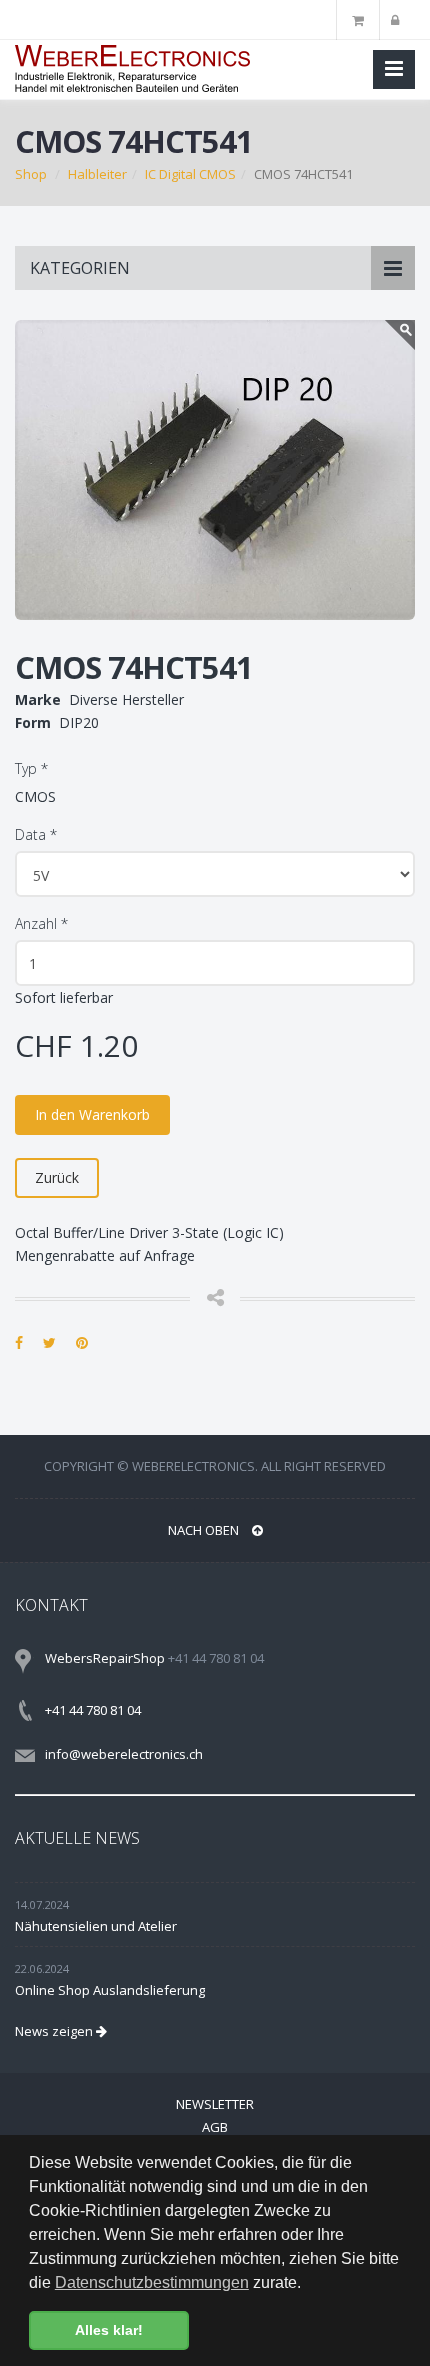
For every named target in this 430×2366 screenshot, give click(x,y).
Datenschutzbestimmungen (152, 2282)
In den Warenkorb (92, 1114)
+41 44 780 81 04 (93, 1710)
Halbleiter (97, 174)
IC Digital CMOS (190, 174)
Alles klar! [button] (109, 2330)
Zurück (57, 1177)
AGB (215, 2127)
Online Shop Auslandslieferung (110, 1990)
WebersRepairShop (105, 1658)
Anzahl (41, 923)
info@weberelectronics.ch (124, 1754)
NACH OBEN (205, 1530)
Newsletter (215, 2104)
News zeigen (55, 2031)
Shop (31, 174)
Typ (31, 768)
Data (36, 834)
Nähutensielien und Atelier (96, 1926)
